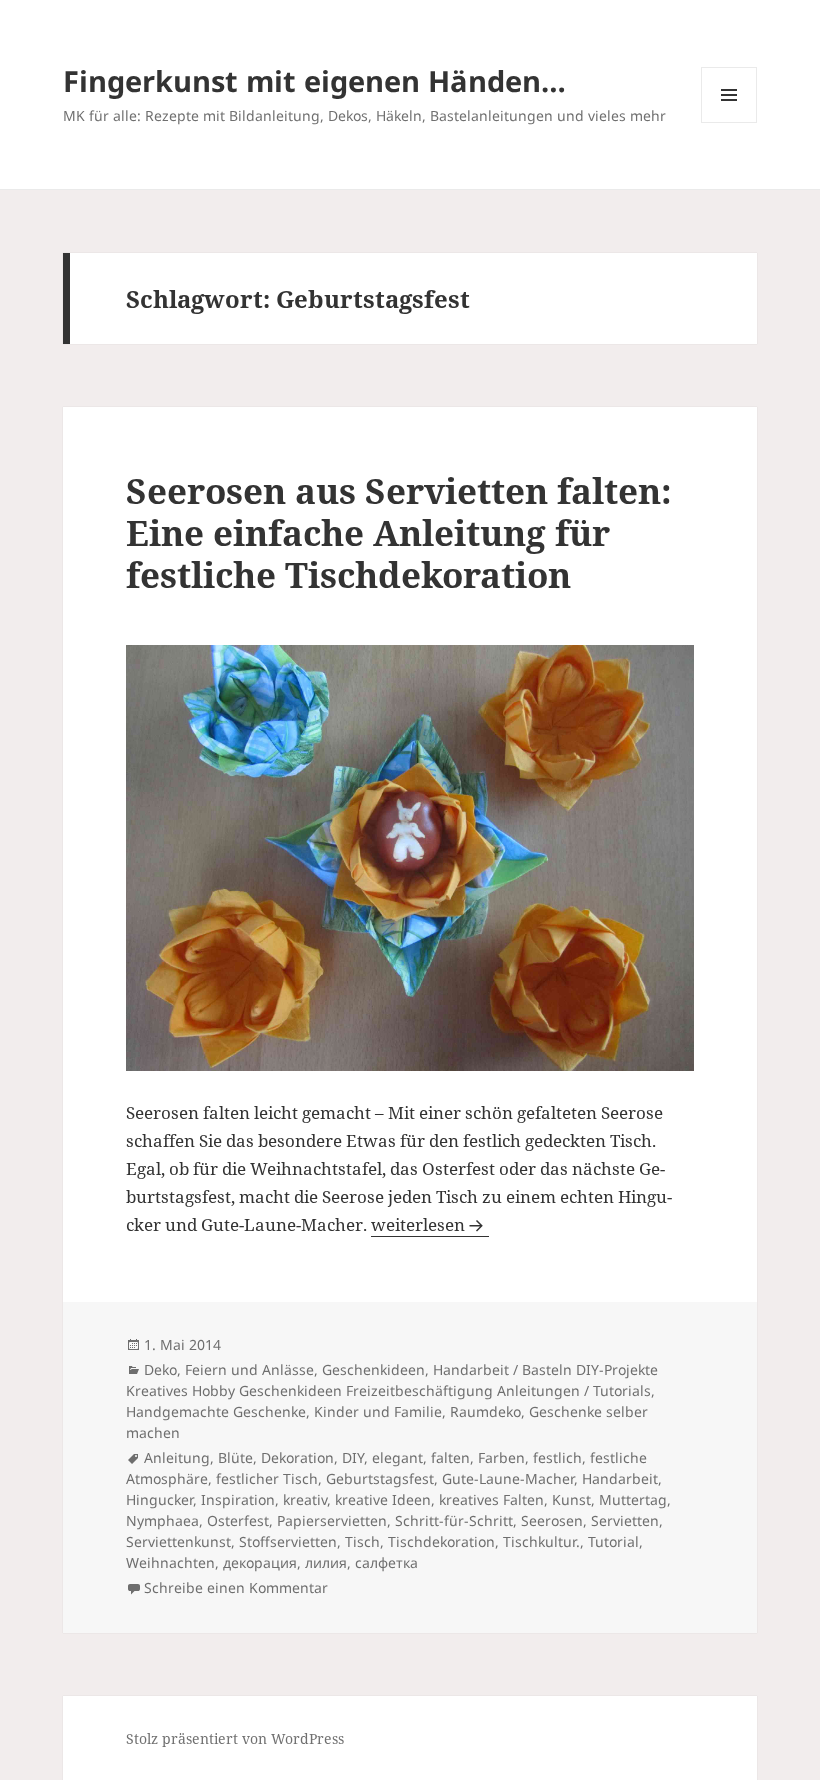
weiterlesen (430, 1224)
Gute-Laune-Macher (508, 1478)
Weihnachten (170, 1562)
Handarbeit (620, 1478)
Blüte (235, 1457)
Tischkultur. (541, 1541)
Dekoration (297, 1457)
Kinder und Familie (378, 1411)
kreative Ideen (383, 1499)
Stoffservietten (288, 1541)
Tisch (362, 1541)
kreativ (305, 1499)
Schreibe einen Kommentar (236, 1587)
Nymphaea (162, 1520)
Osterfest (238, 1520)
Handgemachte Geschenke (216, 1411)
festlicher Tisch (267, 1478)
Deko (160, 1369)
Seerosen (552, 1520)
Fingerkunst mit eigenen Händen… (314, 80)
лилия (326, 1562)
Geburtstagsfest (380, 1478)
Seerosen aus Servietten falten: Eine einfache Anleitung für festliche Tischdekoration (399, 532)
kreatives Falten (491, 1499)
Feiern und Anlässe (249, 1369)
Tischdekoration (441, 1541)
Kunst (571, 1499)
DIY (353, 1457)
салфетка (386, 1562)
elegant (397, 1457)
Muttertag (633, 1499)
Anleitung (177, 1457)
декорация (260, 1562)
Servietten (625, 1520)
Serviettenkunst (178, 1541)
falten (450, 1457)
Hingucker (159, 1499)
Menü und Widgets (729, 122)
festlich (557, 1457)
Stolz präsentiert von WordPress (235, 1738)
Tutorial (613, 1541)
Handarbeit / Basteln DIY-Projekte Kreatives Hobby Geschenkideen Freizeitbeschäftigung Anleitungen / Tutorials (392, 1380)
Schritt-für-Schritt (454, 1520)
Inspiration (238, 1499)
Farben (501, 1457)
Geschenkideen (373, 1369)
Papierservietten (332, 1520)
